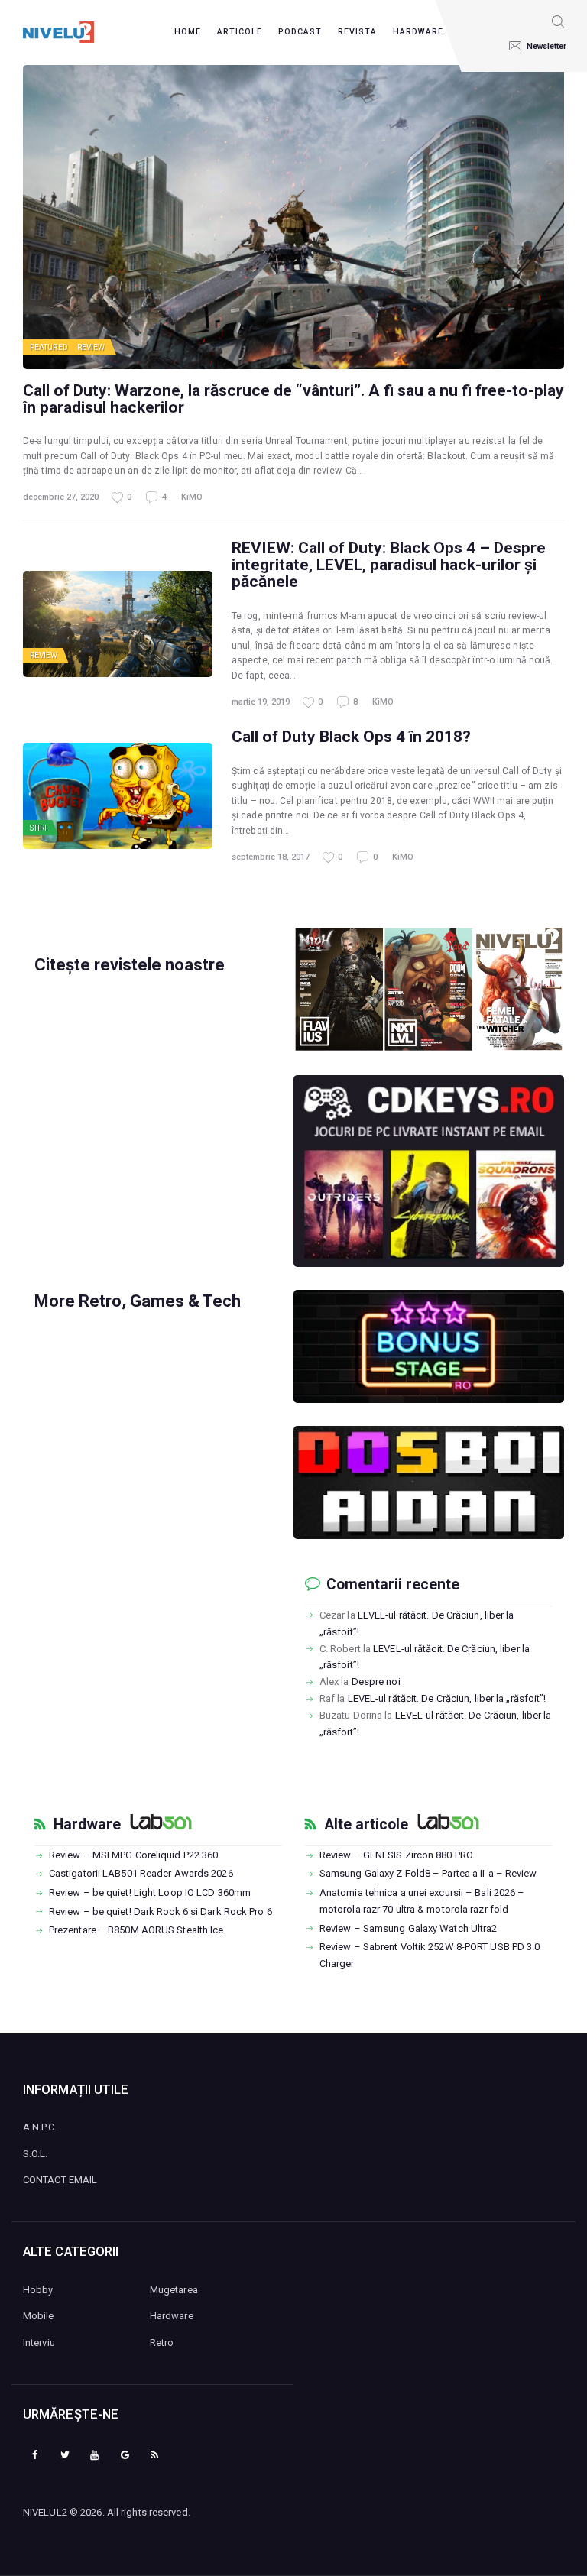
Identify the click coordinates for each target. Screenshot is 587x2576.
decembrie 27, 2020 (61, 497)
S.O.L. (36, 2154)
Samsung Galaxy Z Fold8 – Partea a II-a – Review (428, 1873)
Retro (162, 2343)
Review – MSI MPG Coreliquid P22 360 (134, 1855)
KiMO (192, 497)
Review (91, 347)
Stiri (39, 828)
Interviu (39, 2343)
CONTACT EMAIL (60, 2180)
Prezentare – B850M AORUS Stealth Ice (136, 1930)
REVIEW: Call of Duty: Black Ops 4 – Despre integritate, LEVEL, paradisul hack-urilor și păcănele (389, 565)
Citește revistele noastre (130, 965)
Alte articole (366, 1825)
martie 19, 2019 (261, 702)
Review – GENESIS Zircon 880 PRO (396, 1855)
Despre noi (376, 1682)
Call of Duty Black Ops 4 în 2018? (351, 737)
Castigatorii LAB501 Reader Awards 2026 (141, 1873)
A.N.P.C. (40, 2127)
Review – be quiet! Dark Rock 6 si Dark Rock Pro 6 (161, 1912)
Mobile (39, 2316)
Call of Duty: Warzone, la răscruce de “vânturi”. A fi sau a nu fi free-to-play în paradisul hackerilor (293, 399)
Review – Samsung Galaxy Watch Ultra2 (409, 1928)
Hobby (38, 2290)
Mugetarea (174, 2290)
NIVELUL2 (45, 2512)
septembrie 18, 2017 (271, 857)
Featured (49, 347)
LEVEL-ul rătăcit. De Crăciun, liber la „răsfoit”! (447, 1698)
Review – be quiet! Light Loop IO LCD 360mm (150, 1892)
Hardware (87, 1825)
